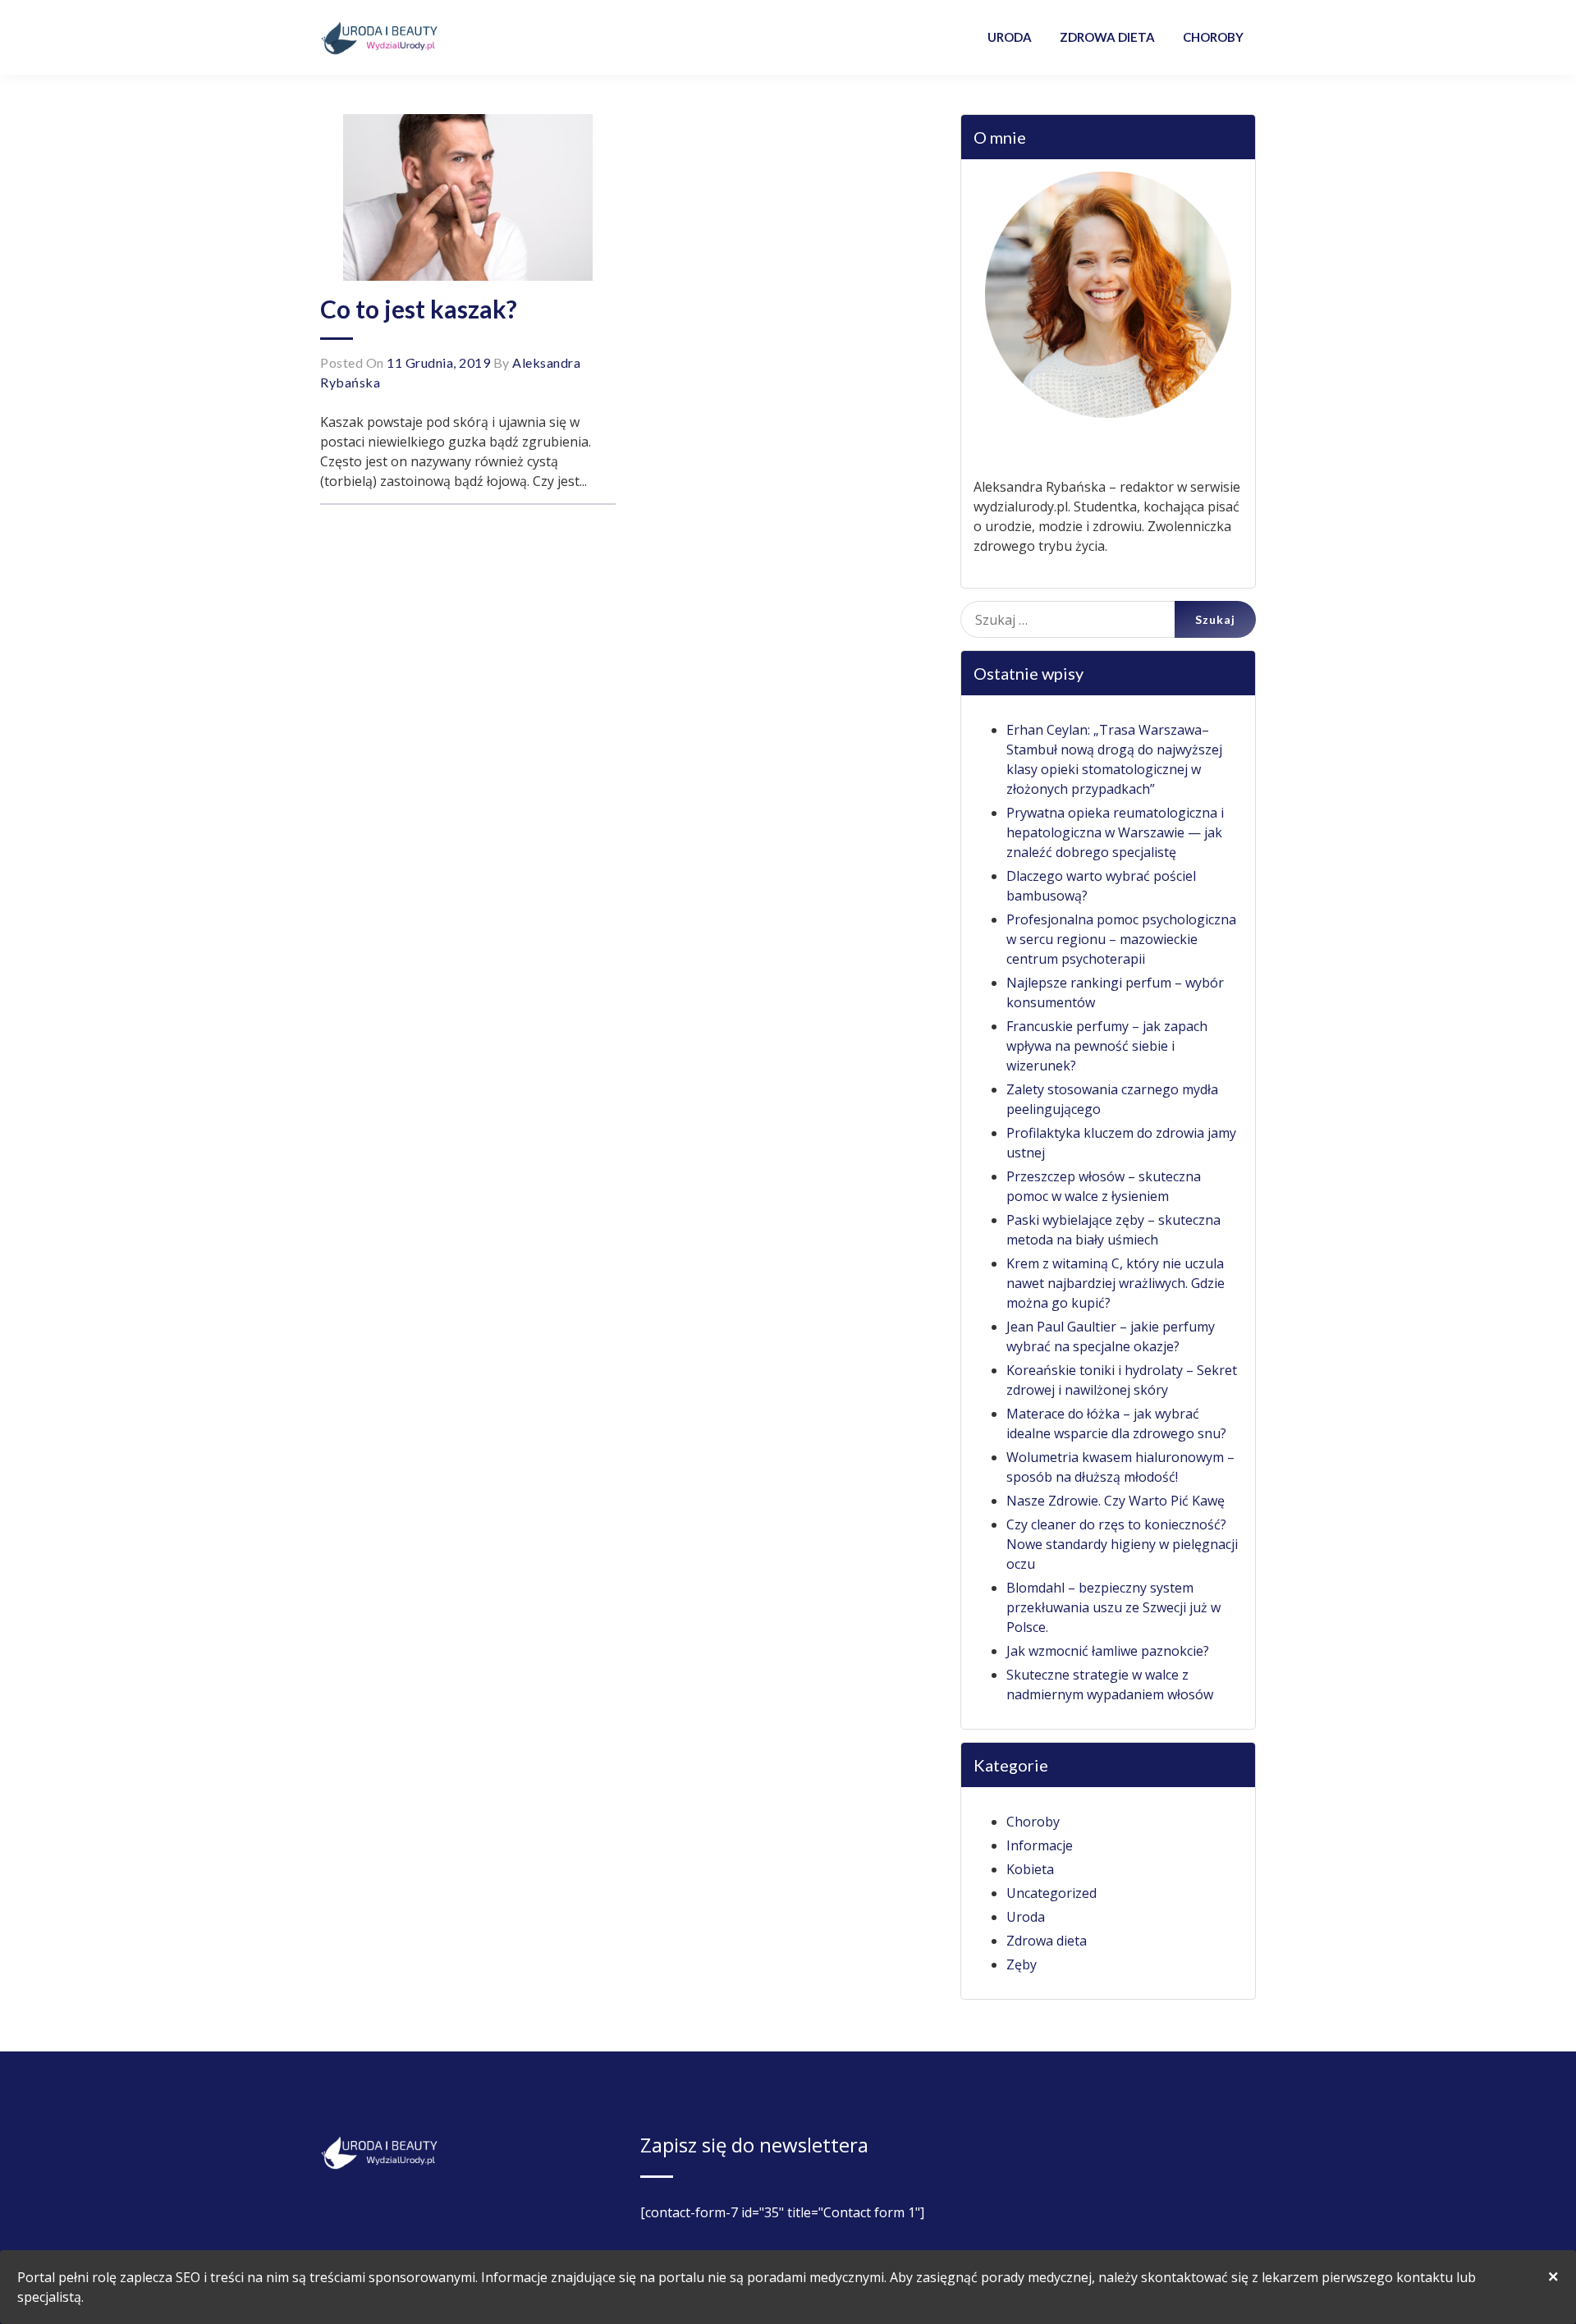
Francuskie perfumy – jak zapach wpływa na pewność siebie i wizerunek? (1107, 1046)
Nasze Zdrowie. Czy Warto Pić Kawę (1116, 1501)
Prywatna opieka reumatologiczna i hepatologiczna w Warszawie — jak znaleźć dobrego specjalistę (1115, 832)
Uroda (1026, 1917)
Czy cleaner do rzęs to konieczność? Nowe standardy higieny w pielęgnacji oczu (1122, 1544)
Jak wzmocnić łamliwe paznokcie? (1108, 1651)
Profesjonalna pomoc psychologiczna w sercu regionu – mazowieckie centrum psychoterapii (1121, 939)
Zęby (1022, 1964)
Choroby (1033, 1822)
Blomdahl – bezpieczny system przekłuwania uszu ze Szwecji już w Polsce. (1113, 1607)
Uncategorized (1051, 1893)
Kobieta (1030, 1869)
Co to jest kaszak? (419, 309)
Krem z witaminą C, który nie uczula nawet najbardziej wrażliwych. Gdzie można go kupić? (1116, 1283)
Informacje (1040, 1845)
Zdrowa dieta (1047, 1941)
